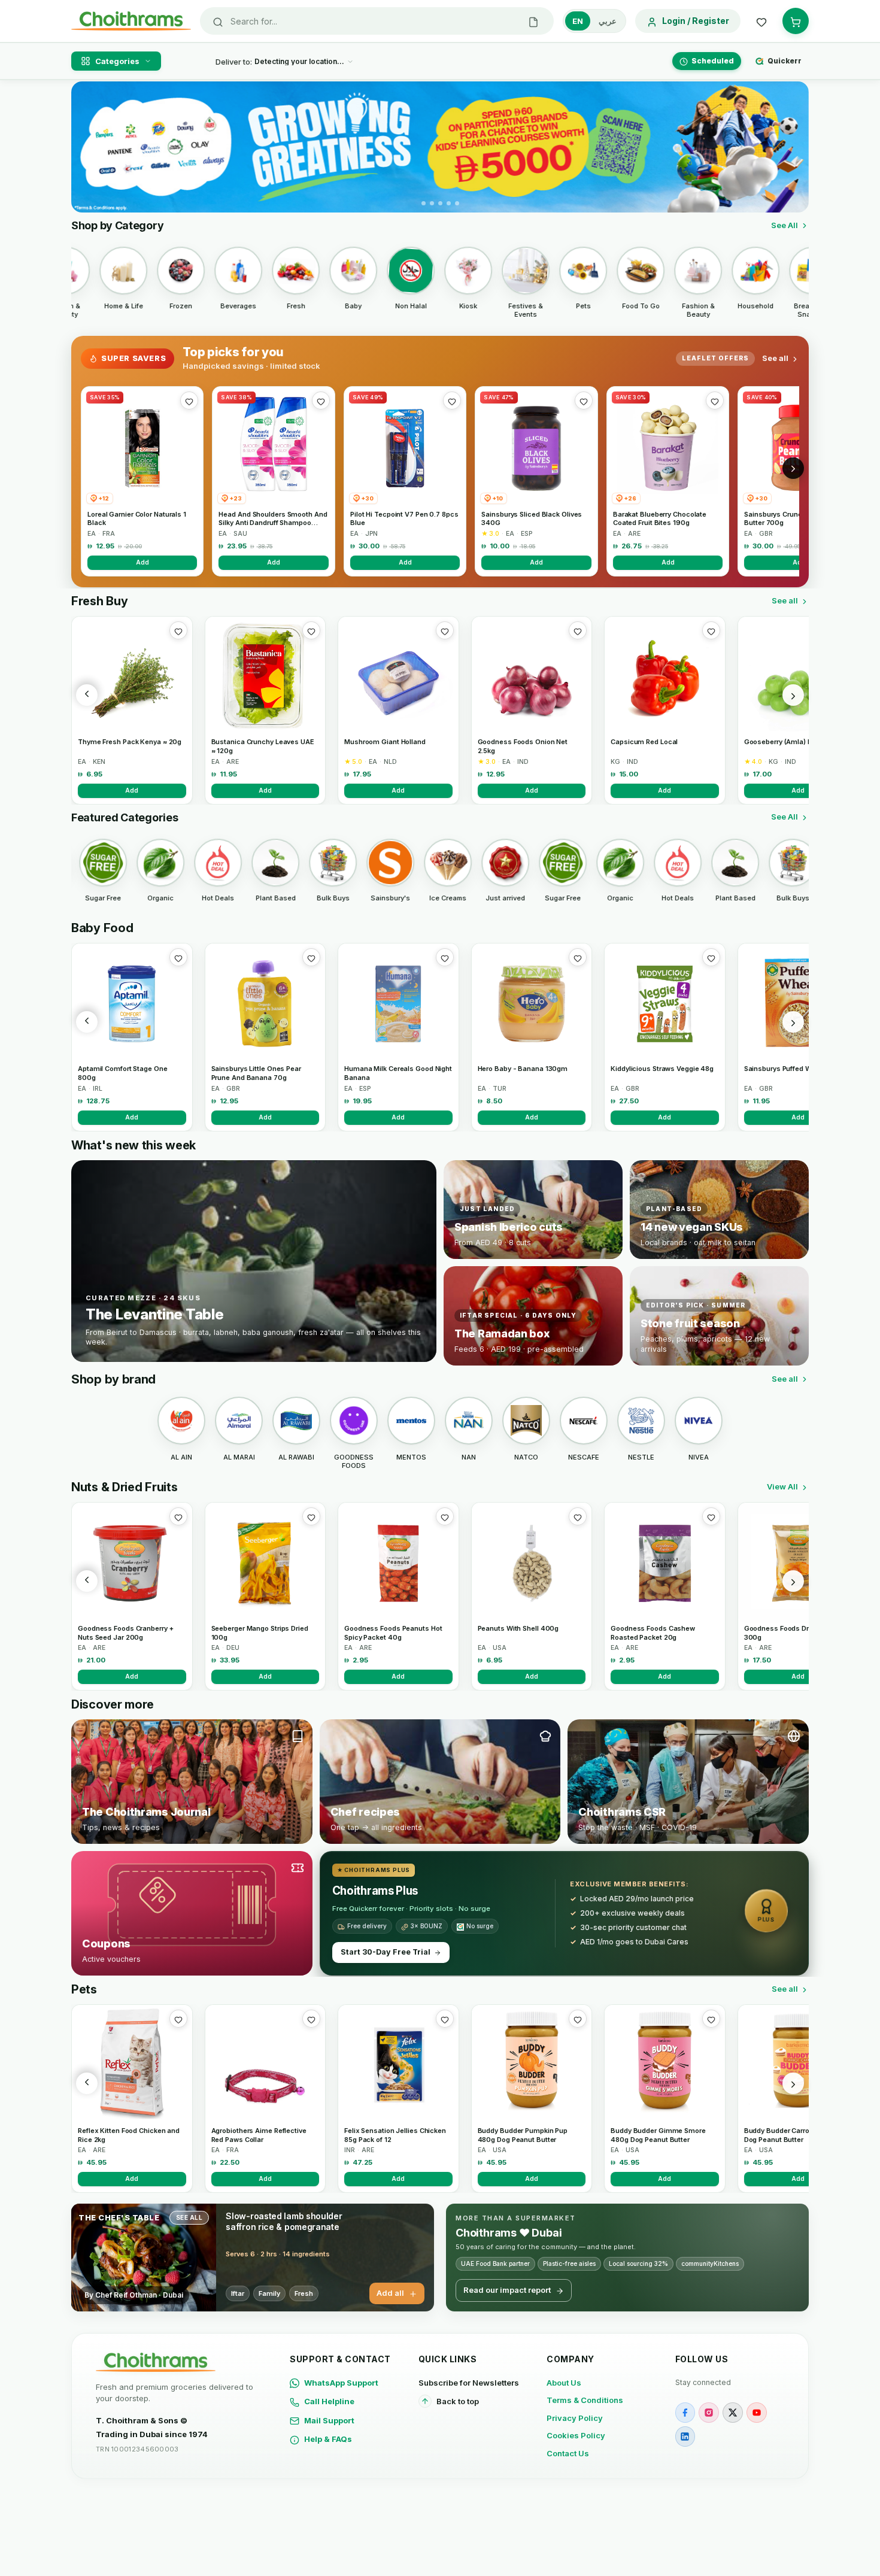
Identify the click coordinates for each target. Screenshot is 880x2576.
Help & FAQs (328, 2439)
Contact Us (568, 2453)
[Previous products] (87, 695)
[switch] (594, 21)
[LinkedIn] (685, 2437)
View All (782, 1486)
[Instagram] (709, 2413)
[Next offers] (793, 468)
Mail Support (329, 2420)
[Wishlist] (761, 21)
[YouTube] (757, 2413)
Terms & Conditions (585, 2400)
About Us (564, 2383)
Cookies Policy (576, 2435)
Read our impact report (507, 2290)
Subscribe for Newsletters (469, 2383)
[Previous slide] (87, 147)
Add (142, 562)
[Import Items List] (533, 21)
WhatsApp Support (341, 2383)
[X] (733, 2413)
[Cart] (796, 21)
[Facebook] (685, 2413)
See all (775, 358)
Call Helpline (329, 2401)
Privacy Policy (575, 2418)
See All (785, 225)
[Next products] (793, 695)
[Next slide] (793, 147)
